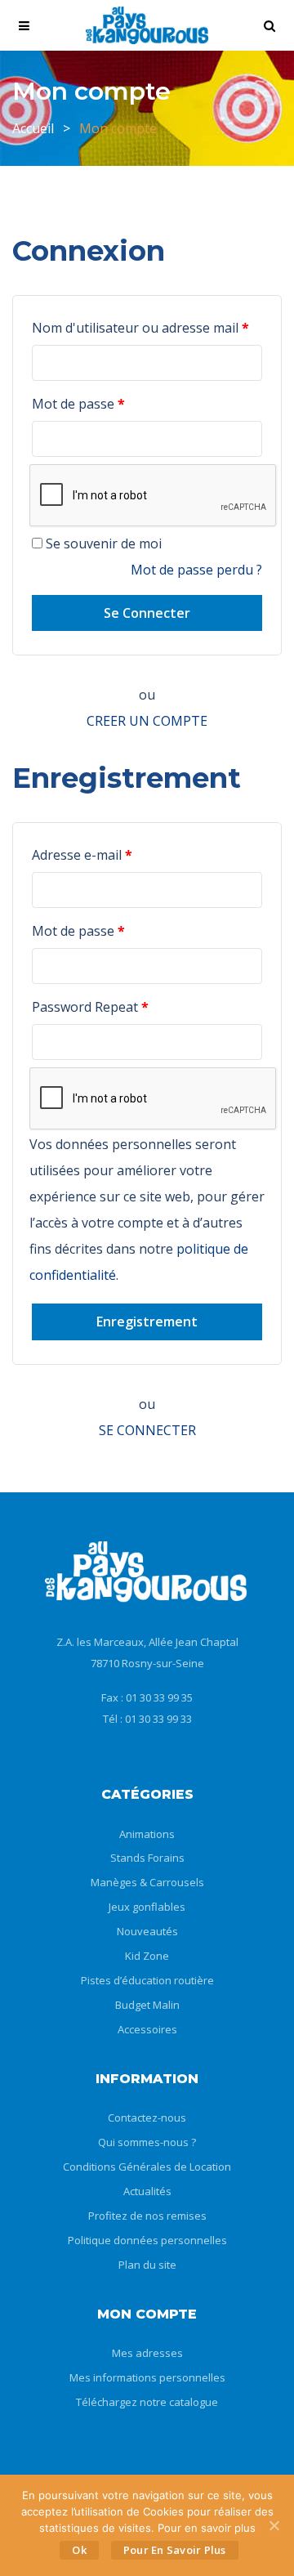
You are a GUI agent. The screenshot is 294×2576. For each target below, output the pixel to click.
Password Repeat (90, 1007)
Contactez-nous (147, 2118)
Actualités (147, 2191)
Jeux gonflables (147, 1907)
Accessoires (147, 2029)
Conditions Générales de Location (147, 2167)
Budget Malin (147, 2005)
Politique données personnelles (147, 2240)
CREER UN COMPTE (147, 721)
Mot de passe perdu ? (196, 570)
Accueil (33, 128)
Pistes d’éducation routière (147, 1980)
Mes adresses (147, 2353)
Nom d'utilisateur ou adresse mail (140, 328)
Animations (147, 1834)
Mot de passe (78, 404)
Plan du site (147, 2265)
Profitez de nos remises (147, 2216)
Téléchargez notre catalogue (147, 2402)
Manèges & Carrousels (147, 1882)
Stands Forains (147, 1858)
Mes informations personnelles (147, 2377)
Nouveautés (147, 1931)
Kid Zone (147, 1956)
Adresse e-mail (82, 855)
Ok (79, 2550)
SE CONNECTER (147, 1430)
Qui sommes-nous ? (147, 2142)
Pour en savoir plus (175, 2550)
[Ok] (274, 2525)
